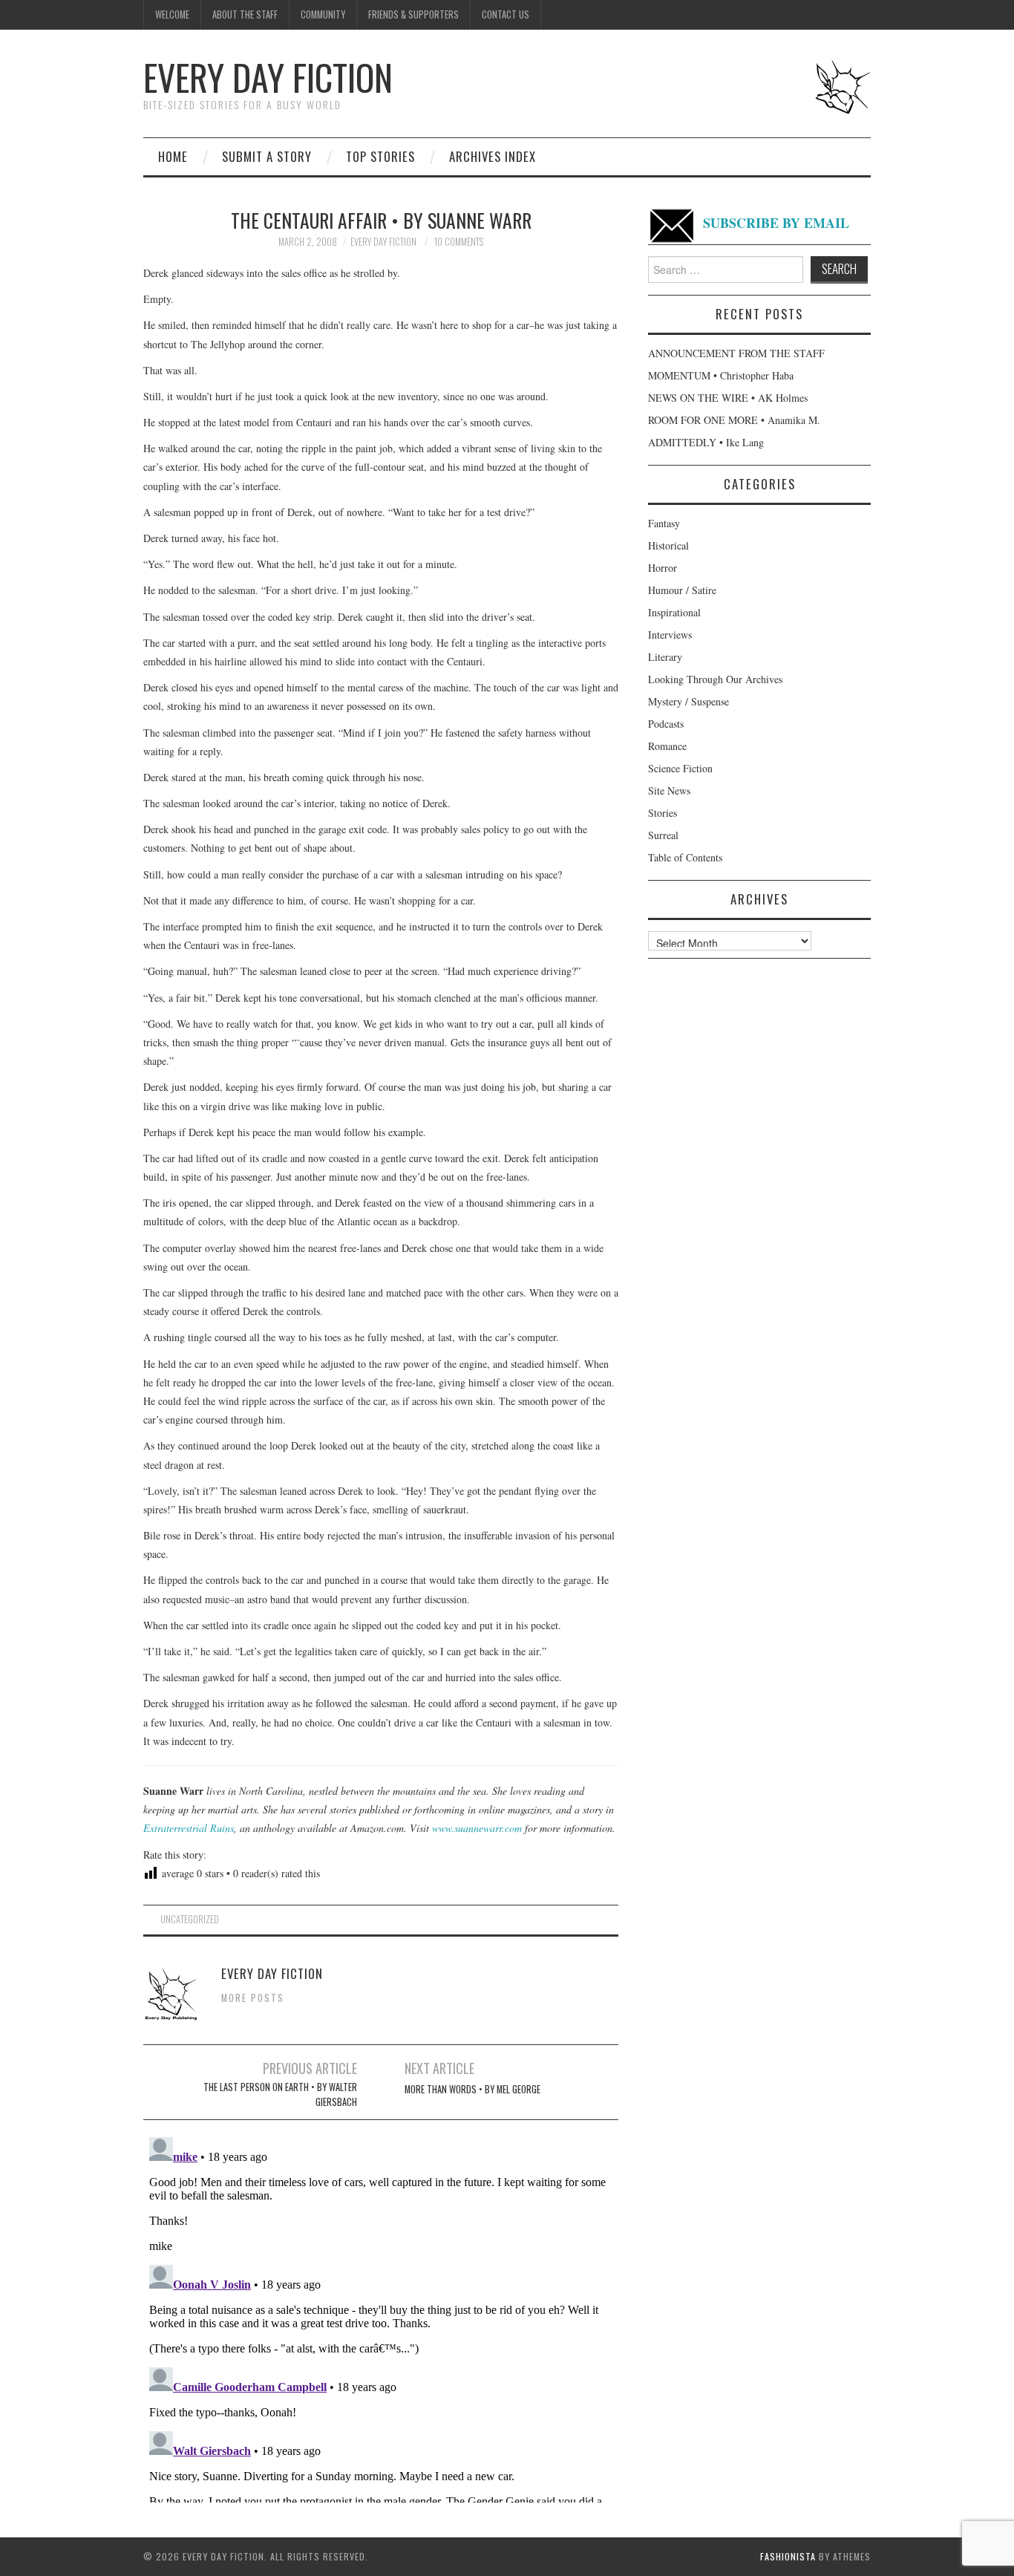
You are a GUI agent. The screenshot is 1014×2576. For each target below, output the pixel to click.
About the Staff (245, 14)
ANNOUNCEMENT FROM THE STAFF (736, 353)
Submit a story (267, 156)
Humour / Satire (682, 590)
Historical (668, 545)
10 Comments (459, 242)
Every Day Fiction (268, 77)
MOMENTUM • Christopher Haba (721, 375)
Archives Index (493, 156)
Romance (667, 746)
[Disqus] (381, 2317)
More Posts (253, 1998)
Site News (669, 790)
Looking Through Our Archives (715, 679)
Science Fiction (680, 768)
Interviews (670, 635)
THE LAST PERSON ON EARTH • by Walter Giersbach (280, 2094)
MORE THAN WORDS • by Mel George (472, 2089)
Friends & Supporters (413, 14)
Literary (665, 657)
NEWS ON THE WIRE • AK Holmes (728, 398)
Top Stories (380, 156)
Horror (663, 568)
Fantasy (664, 523)
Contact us (506, 14)
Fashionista (788, 2556)
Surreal (663, 835)
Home (173, 156)
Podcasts (666, 724)
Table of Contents (685, 857)
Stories (663, 813)
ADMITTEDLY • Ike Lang (706, 442)
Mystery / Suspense (688, 701)
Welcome (172, 14)
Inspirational (674, 612)
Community (323, 14)
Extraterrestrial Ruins (189, 1828)
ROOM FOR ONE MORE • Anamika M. (734, 420)
